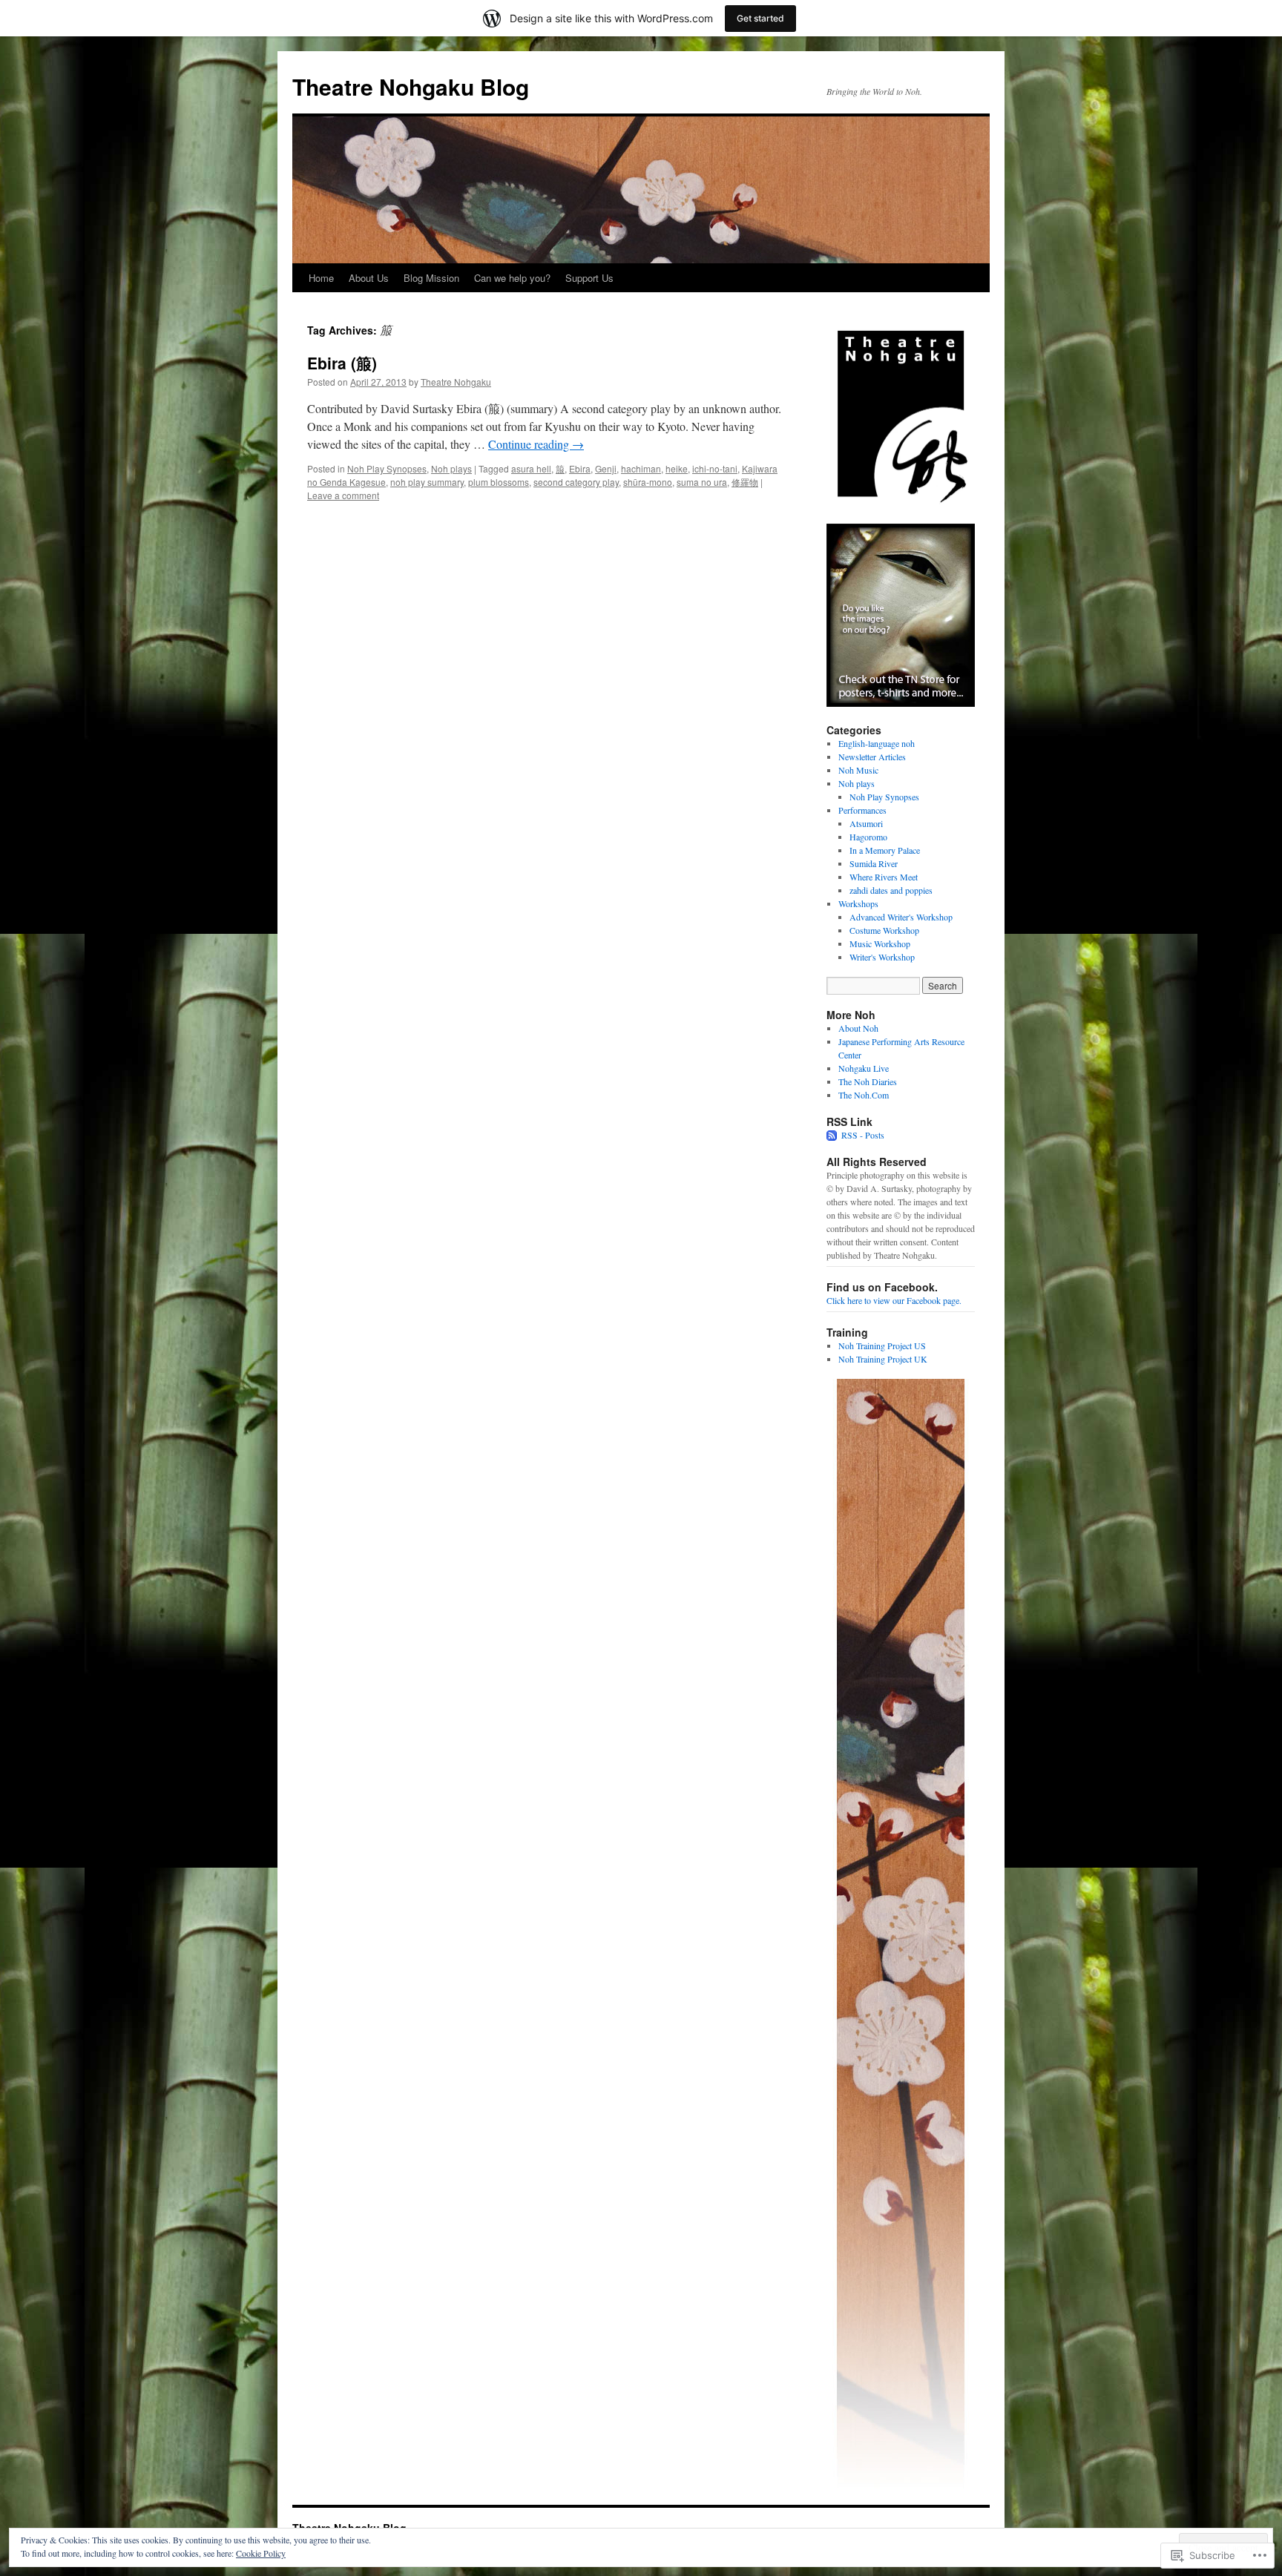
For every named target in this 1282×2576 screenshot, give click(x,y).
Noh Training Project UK (883, 1359)
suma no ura (702, 482)
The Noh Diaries (868, 1081)
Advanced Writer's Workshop (901, 917)
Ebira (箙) (342, 363)
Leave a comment (343, 495)
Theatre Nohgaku (456, 382)
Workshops (858, 903)
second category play (576, 482)
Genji (606, 468)
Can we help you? (512, 278)
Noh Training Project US (882, 1345)
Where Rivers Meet (884, 877)
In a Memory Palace (885, 850)
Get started (760, 18)
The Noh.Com (864, 1095)
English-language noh (877, 743)
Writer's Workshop (882, 957)
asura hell (531, 468)
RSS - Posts (863, 1135)
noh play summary (427, 482)
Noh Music (858, 770)
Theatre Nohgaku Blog (411, 86)
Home (321, 278)
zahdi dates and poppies (891, 890)
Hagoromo (868, 837)
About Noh (858, 1028)
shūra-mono (648, 482)
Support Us (589, 278)
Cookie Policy (261, 2553)
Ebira (580, 468)
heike (677, 468)
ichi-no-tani (715, 468)
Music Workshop (880, 943)
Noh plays (451, 468)
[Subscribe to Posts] (832, 1135)
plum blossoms (499, 482)
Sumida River (874, 863)
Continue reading (536, 444)
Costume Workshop (884, 930)
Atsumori (866, 823)
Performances (862, 810)
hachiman (641, 468)
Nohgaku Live (864, 1068)
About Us (369, 278)
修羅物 (745, 482)
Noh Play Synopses (387, 468)
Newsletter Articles (872, 757)
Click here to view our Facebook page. (894, 1300)
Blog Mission (431, 278)
